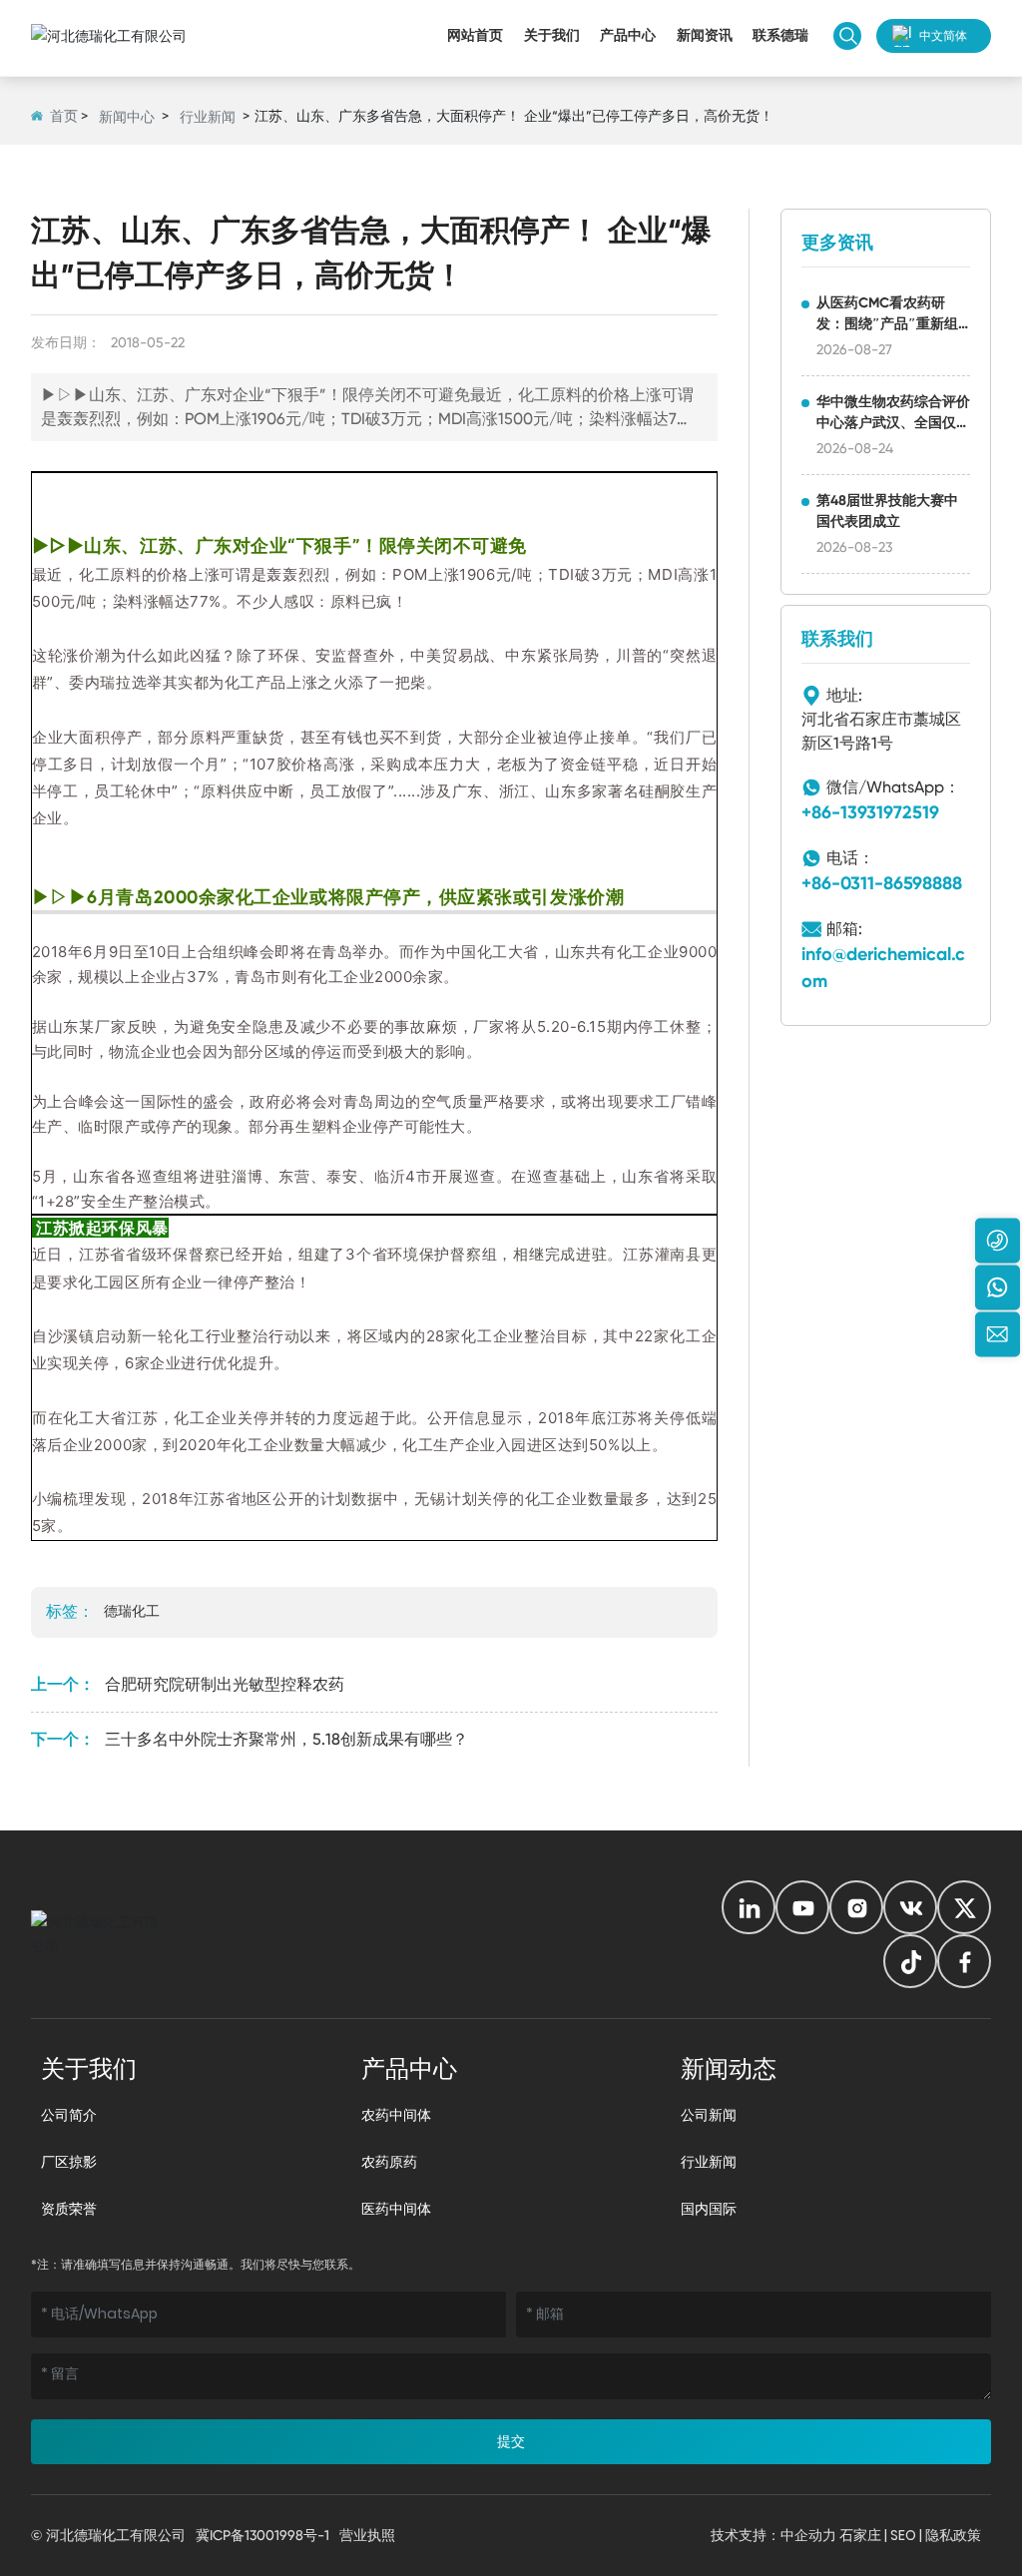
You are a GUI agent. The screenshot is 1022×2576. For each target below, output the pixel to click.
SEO (903, 2535)
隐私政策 (953, 2535)
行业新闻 (208, 117)
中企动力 (808, 2535)
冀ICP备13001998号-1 (262, 2535)
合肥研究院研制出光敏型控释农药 (225, 1684)
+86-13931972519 (870, 812)
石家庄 (860, 2535)
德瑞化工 (132, 1611)
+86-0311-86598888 (882, 883)
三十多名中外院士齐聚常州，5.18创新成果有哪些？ (286, 1739)
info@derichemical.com (883, 968)
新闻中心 (127, 117)
